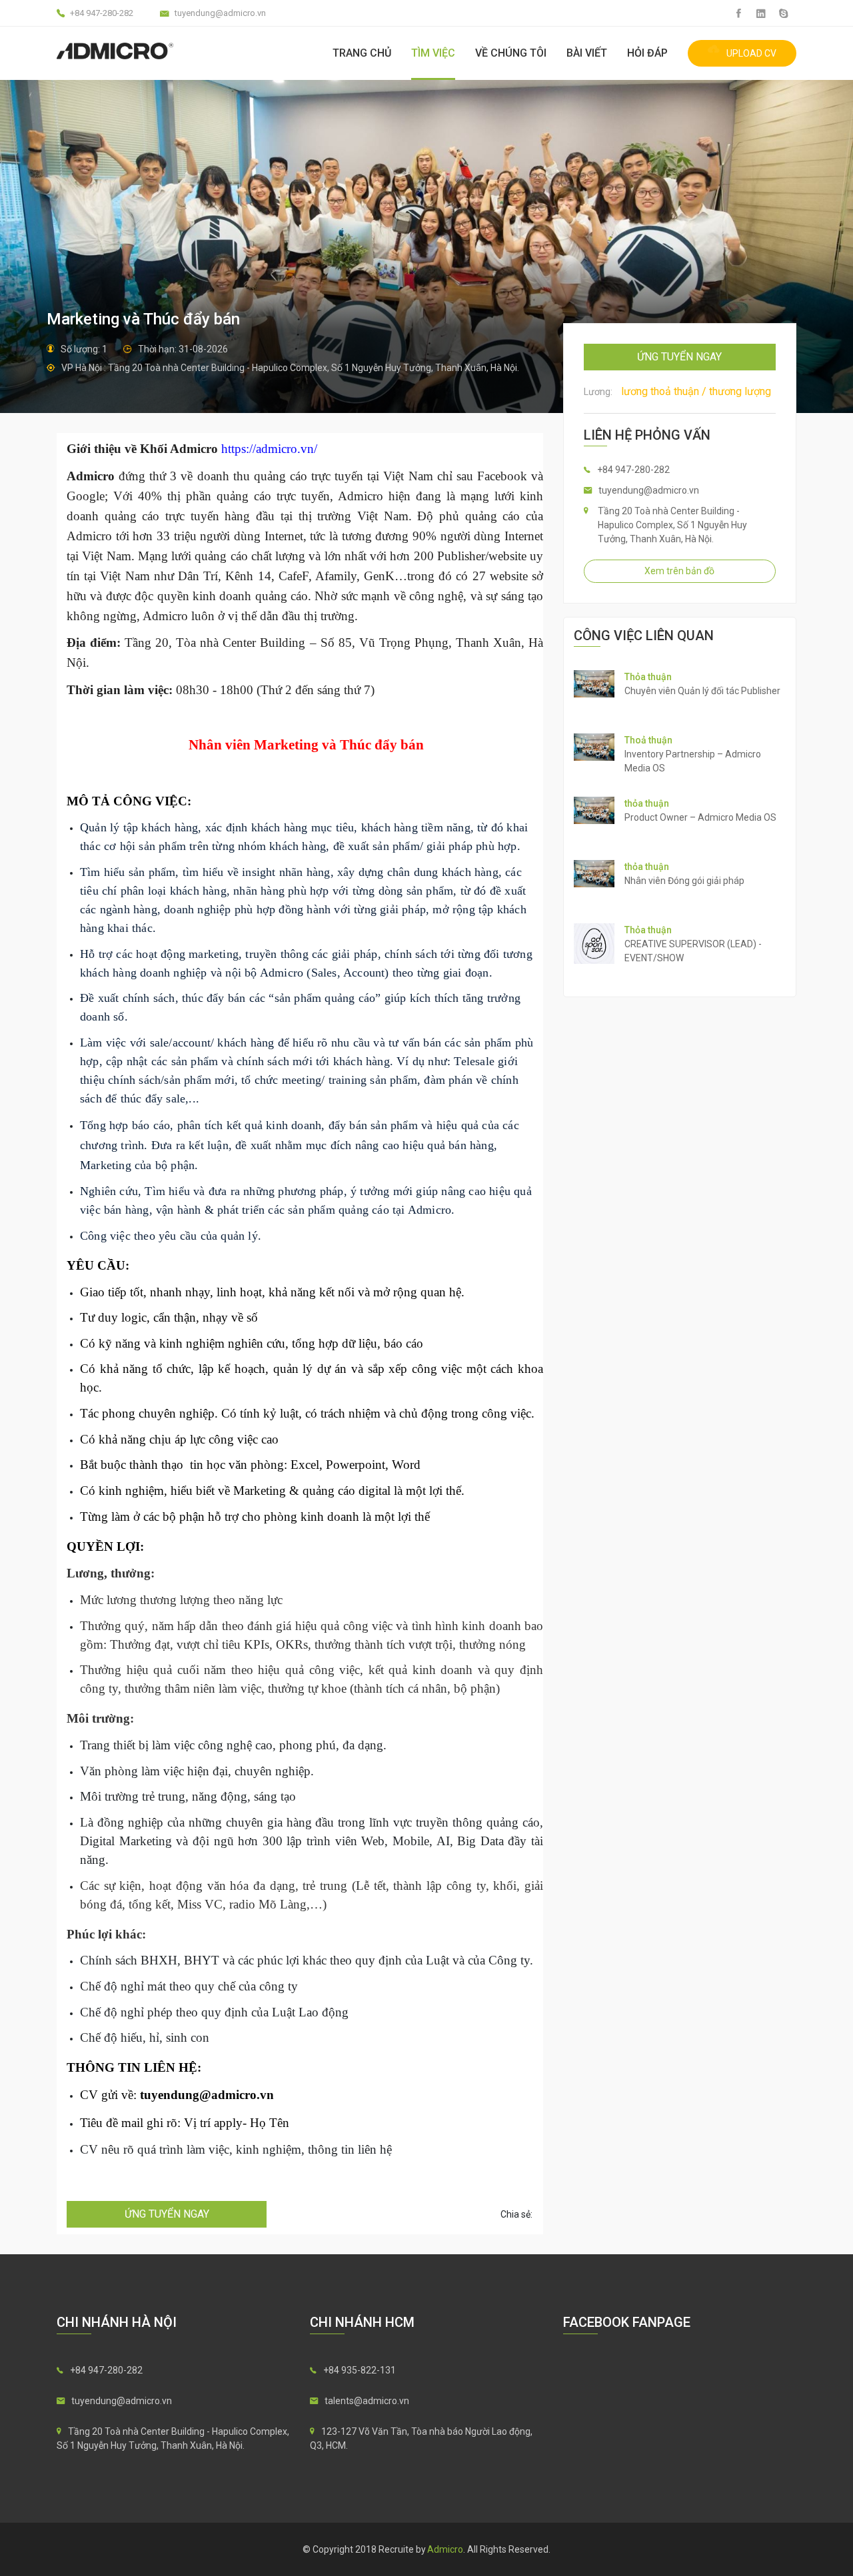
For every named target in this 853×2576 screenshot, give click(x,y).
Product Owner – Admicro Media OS (700, 817)
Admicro (445, 2549)
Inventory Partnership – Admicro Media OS (693, 761)
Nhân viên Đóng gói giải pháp (684, 881)
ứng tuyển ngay (167, 2214)
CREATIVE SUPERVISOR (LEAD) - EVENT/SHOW (693, 951)
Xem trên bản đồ (679, 571)
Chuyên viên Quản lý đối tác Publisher (702, 691)
